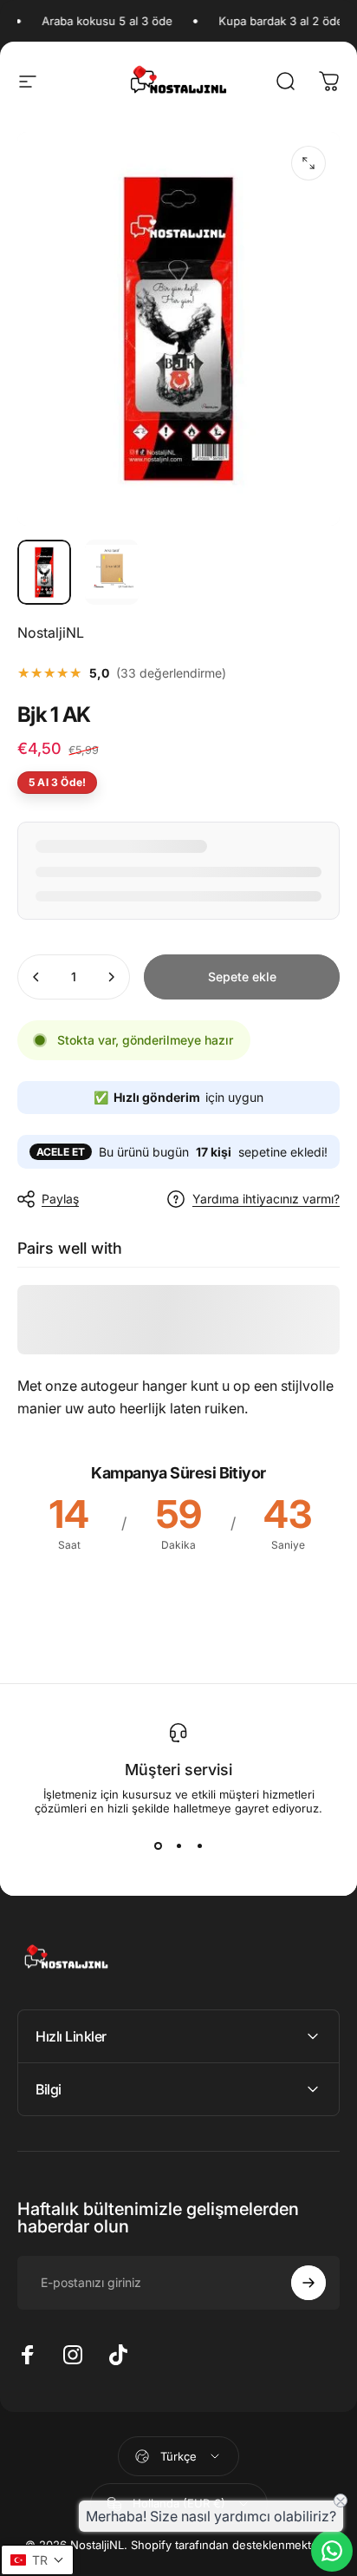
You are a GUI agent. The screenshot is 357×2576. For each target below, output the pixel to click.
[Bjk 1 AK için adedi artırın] (111, 977)
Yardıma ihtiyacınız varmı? (266, 1199)
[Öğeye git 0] (44, 573)
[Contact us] (332, 2551)
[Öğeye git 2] (112, 573)
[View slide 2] (178, 1846)
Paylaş (60, 1199)
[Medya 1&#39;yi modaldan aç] (308, 163)
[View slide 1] (158, 1846)
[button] (37, 2560)
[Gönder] (308, 2283)
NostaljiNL (51, 633)
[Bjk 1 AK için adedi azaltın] (36, 977)
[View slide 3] (199, 1846)
